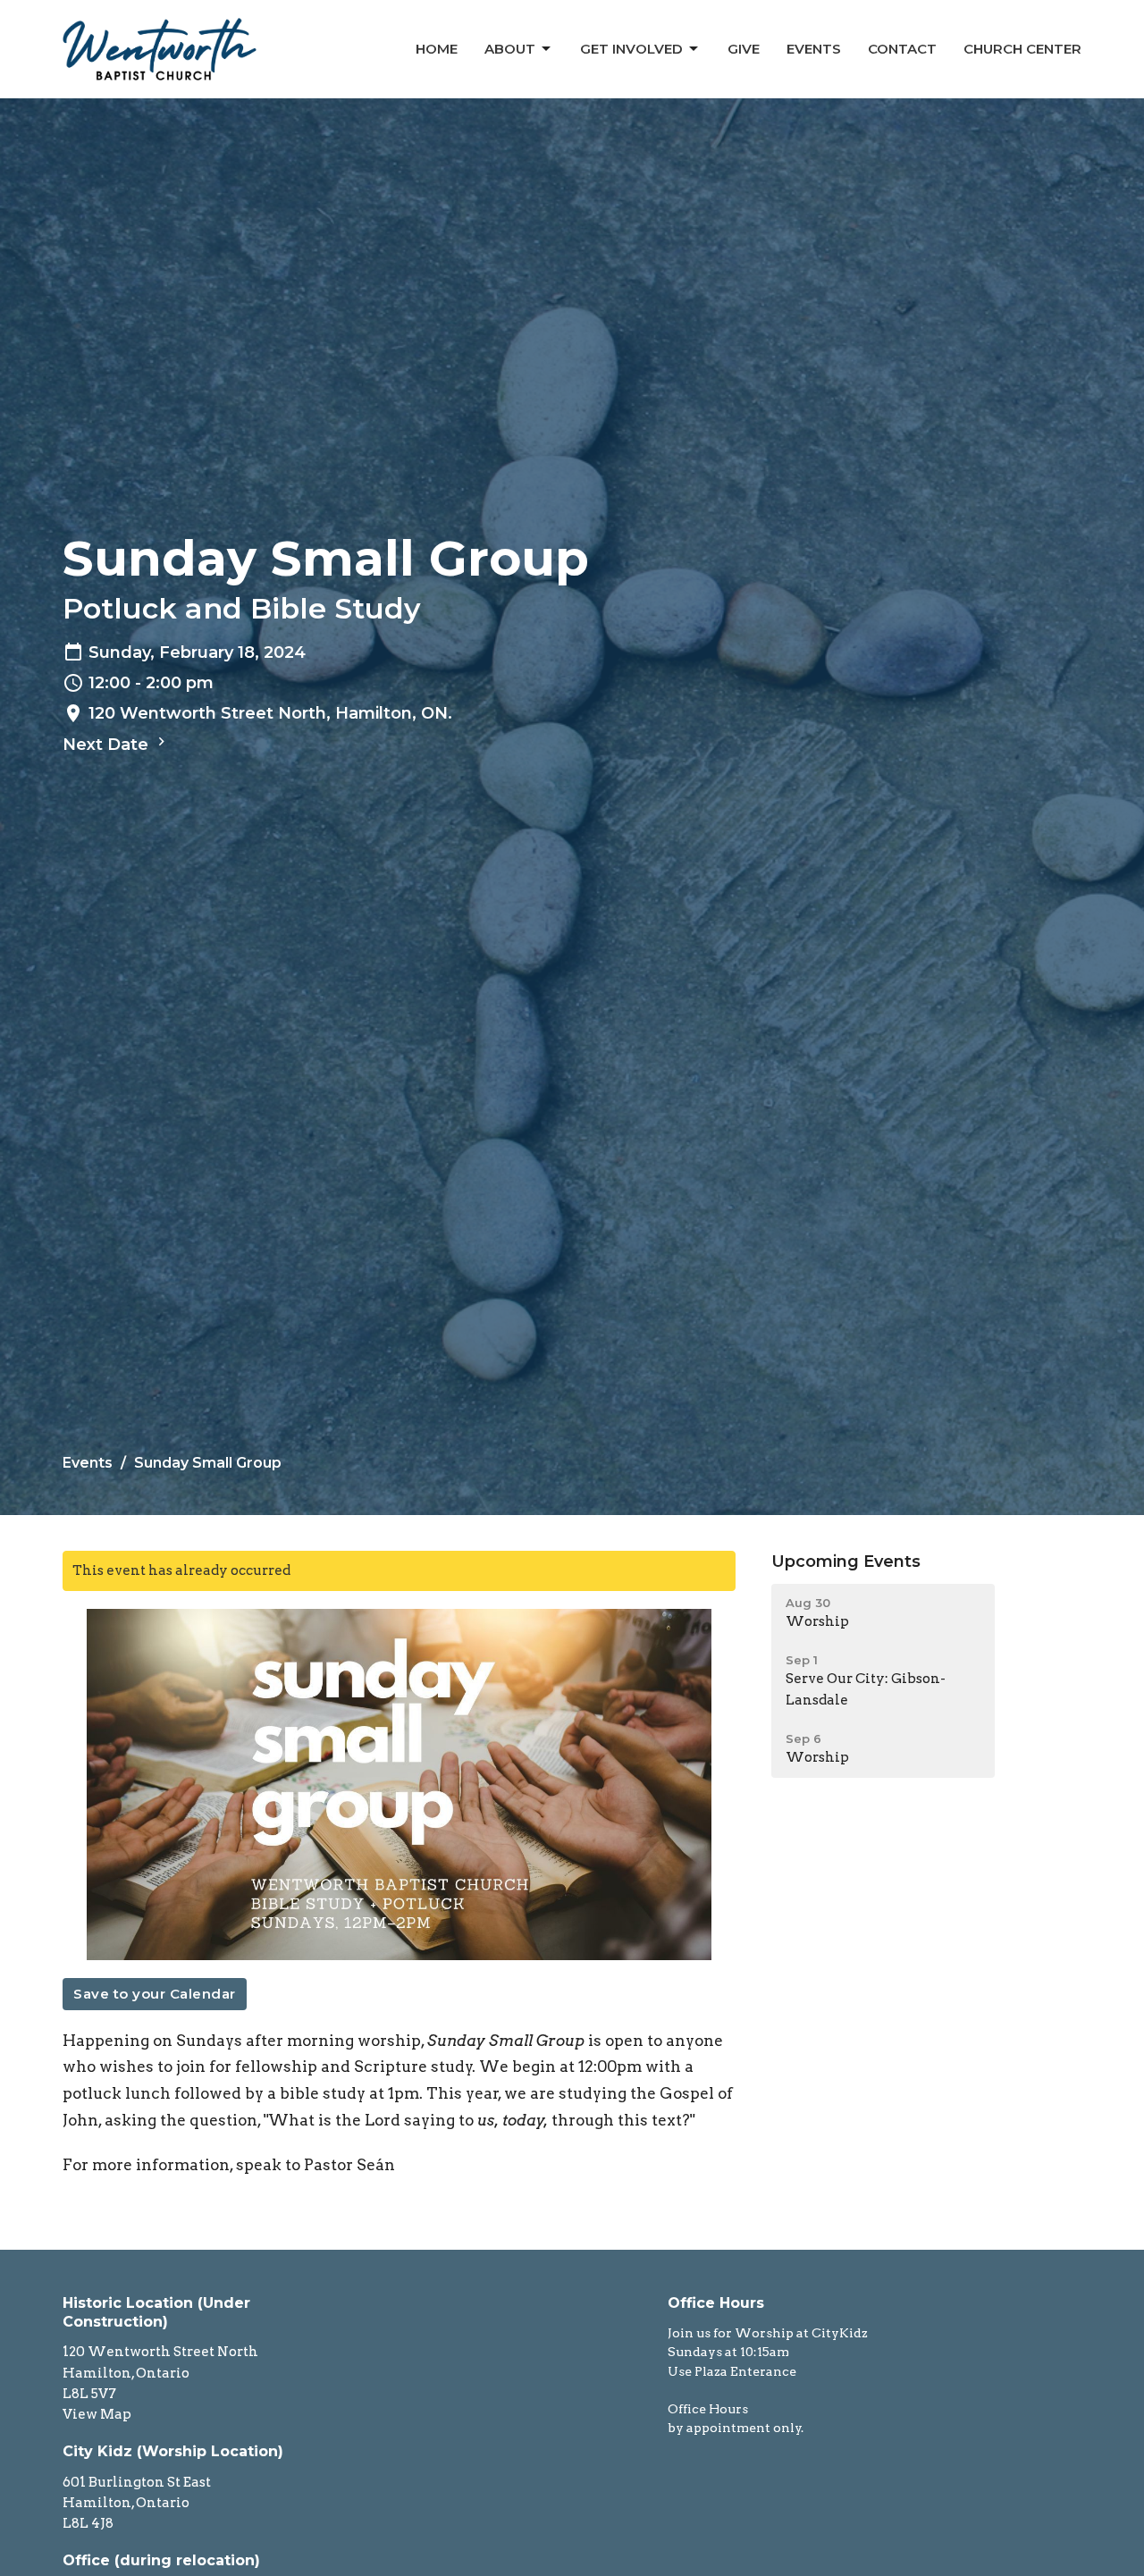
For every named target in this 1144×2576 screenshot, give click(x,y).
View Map (97, 2414)
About (510, 49)
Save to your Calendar (155, 1994)
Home (437, 49)
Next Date (108, 745)
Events (814, 49)
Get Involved (631, 49)
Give (744, 49)
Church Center (1022, 49)
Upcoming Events (846, 1562)
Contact (902, 49)
